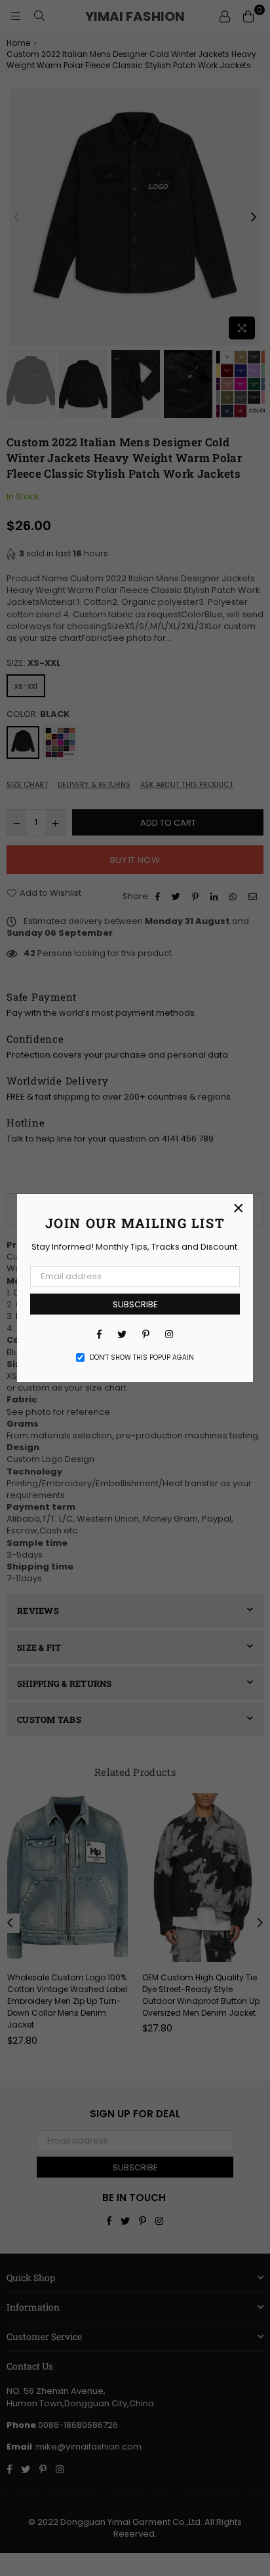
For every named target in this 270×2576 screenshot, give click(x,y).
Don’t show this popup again (142, 1358)
